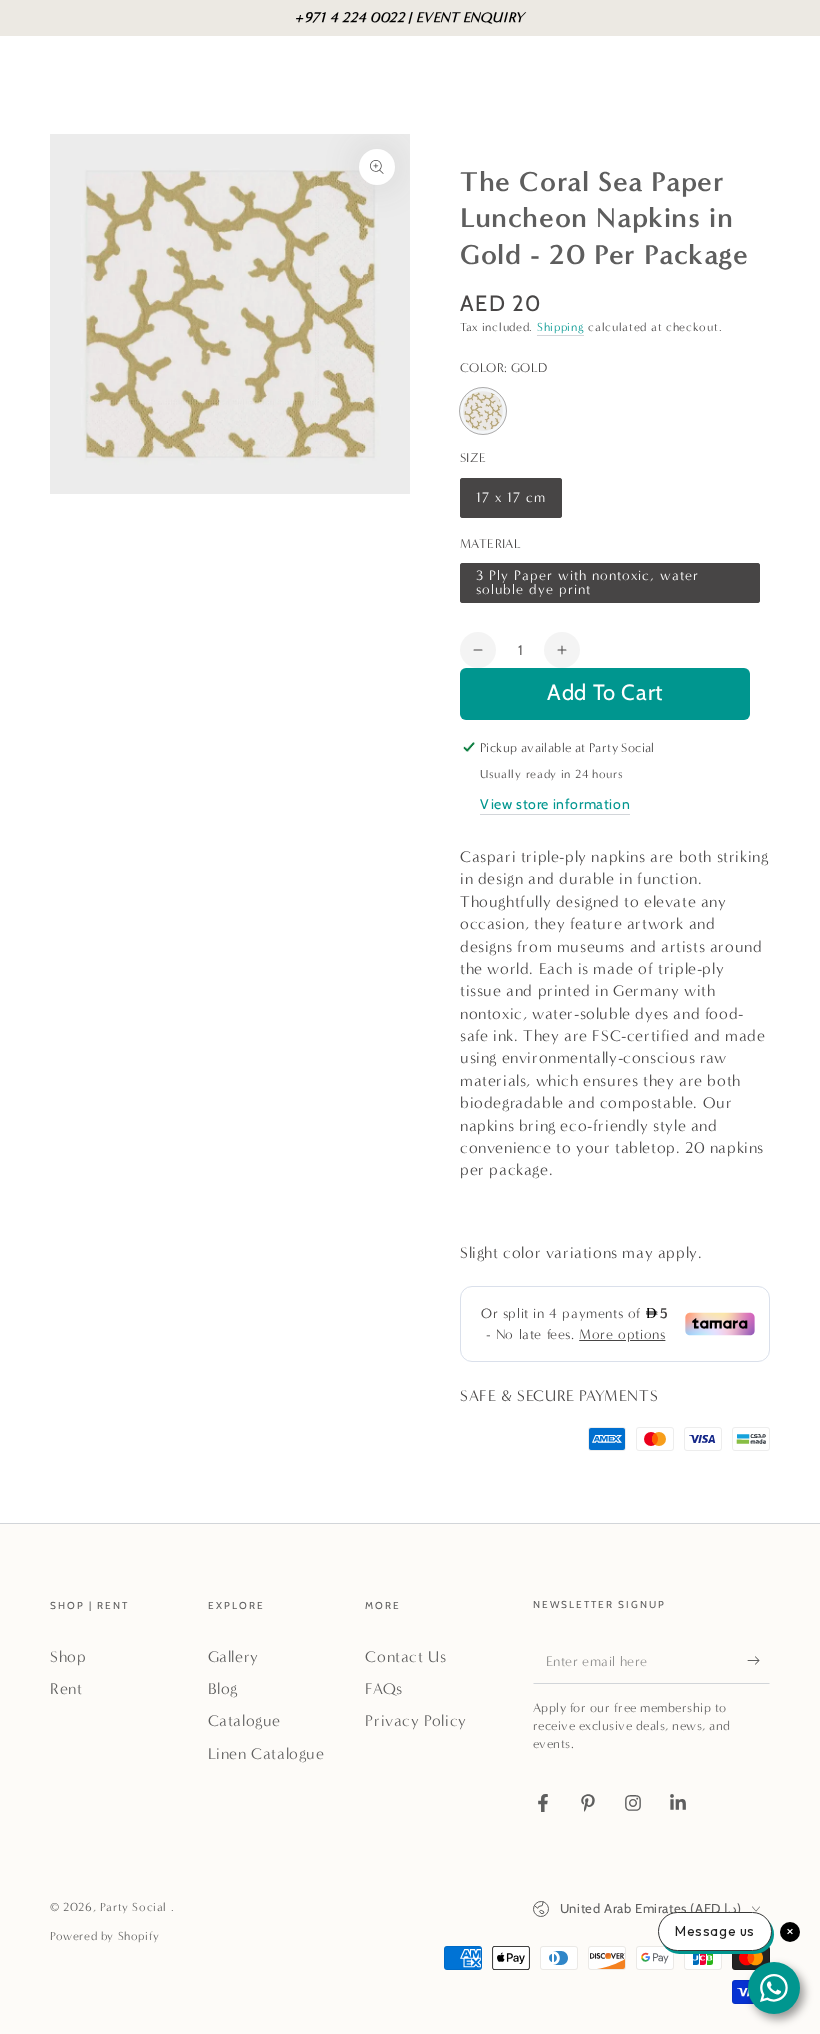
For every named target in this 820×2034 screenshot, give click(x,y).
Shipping (561, 327)
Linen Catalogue (266, 1753)
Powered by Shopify (105, 1936)
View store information (555, 804)
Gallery (233, 1656)
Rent (66, 1688)
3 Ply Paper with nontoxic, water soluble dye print (587, 585)
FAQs (383, 1688)
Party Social (135, 1907)
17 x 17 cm (513, 503)
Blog (223, 1688)
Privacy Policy (415, 1720)
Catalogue (244, 1720)
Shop (68, 1656)
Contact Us (405, 1656)
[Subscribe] (758, 1661)
